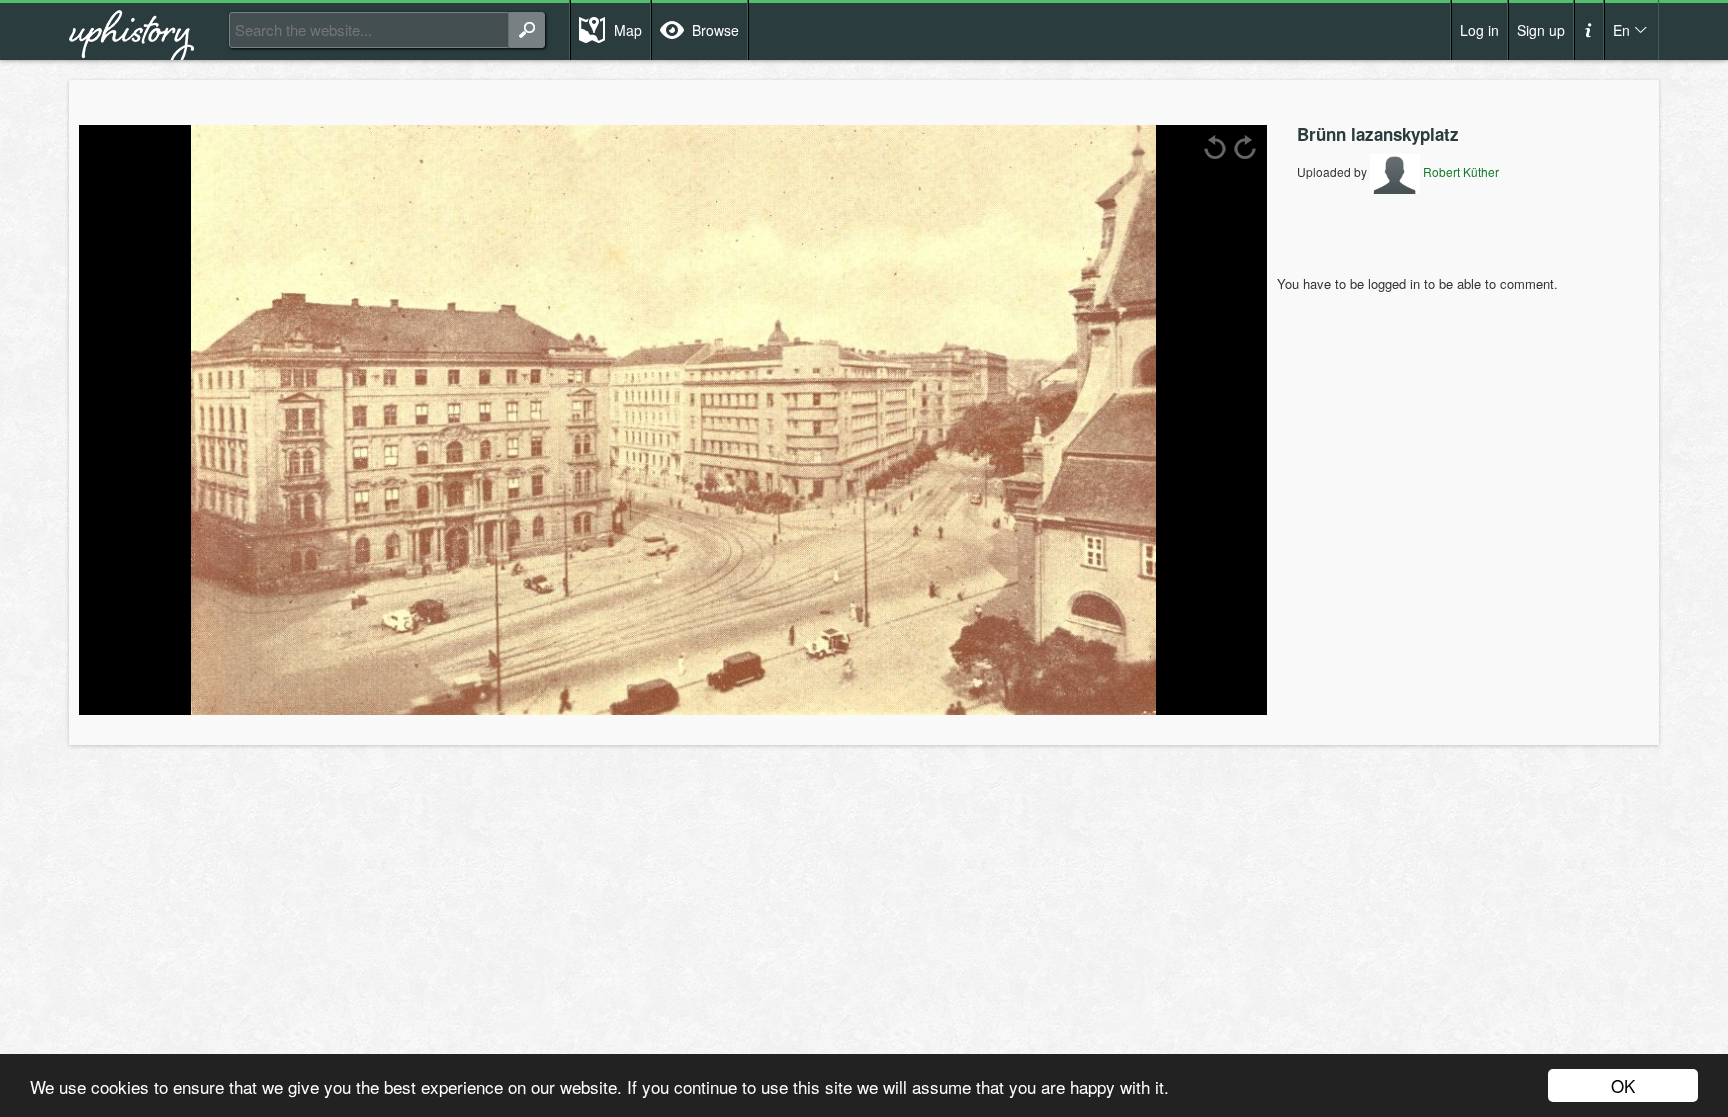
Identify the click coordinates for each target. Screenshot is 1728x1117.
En (1621, 30)
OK (1623, 1085)
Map (628, 30)
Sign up (1541, 30)
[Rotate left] (1215, 147)
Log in (1479, 30)
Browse (715, 30)
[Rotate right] (1245, 147)
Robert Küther (1459, 171)
